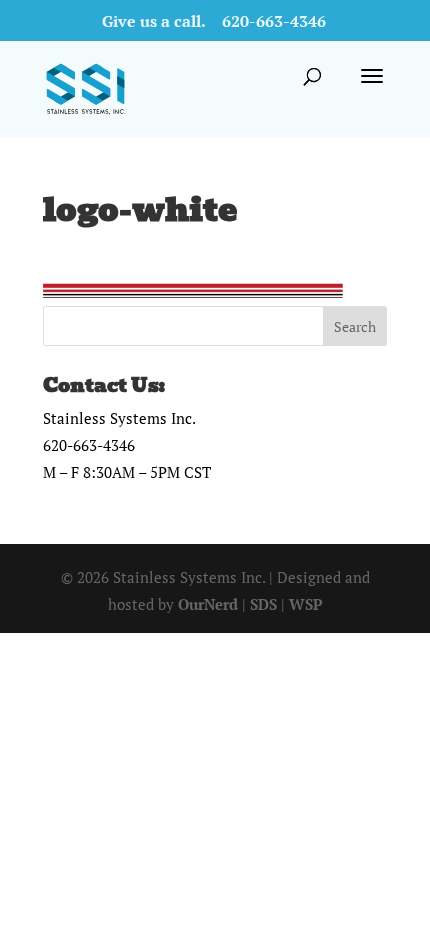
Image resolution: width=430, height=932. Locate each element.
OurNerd (208, 604)
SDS (263, 604)
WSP (306, 604)
